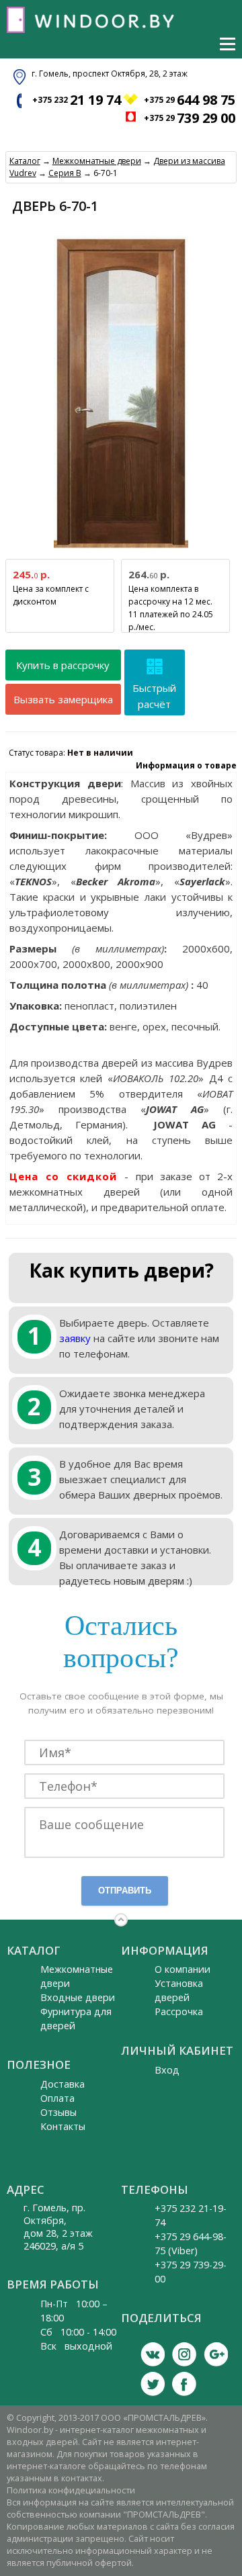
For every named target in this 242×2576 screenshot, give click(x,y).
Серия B (65, 173)
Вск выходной (76, 2346)
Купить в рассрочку (63, 665)
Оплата (57, 2098)
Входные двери (78, 1997)
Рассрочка (179, 2011)
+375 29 (190, 100)
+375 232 (77, 100)
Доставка (63, 2084)
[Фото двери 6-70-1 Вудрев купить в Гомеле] (121, 549)
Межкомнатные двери (97, 161)
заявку (75, 1338)
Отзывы (58, 2112)
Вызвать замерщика (63, 699)
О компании (183, 1969)
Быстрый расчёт (154, 696)
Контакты (63, 2126)
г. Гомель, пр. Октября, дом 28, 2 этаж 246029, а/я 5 (58, 2227)
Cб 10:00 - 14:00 (78, 2332)
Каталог (25, 161)
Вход (167, 2070)
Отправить (125, 1891)
